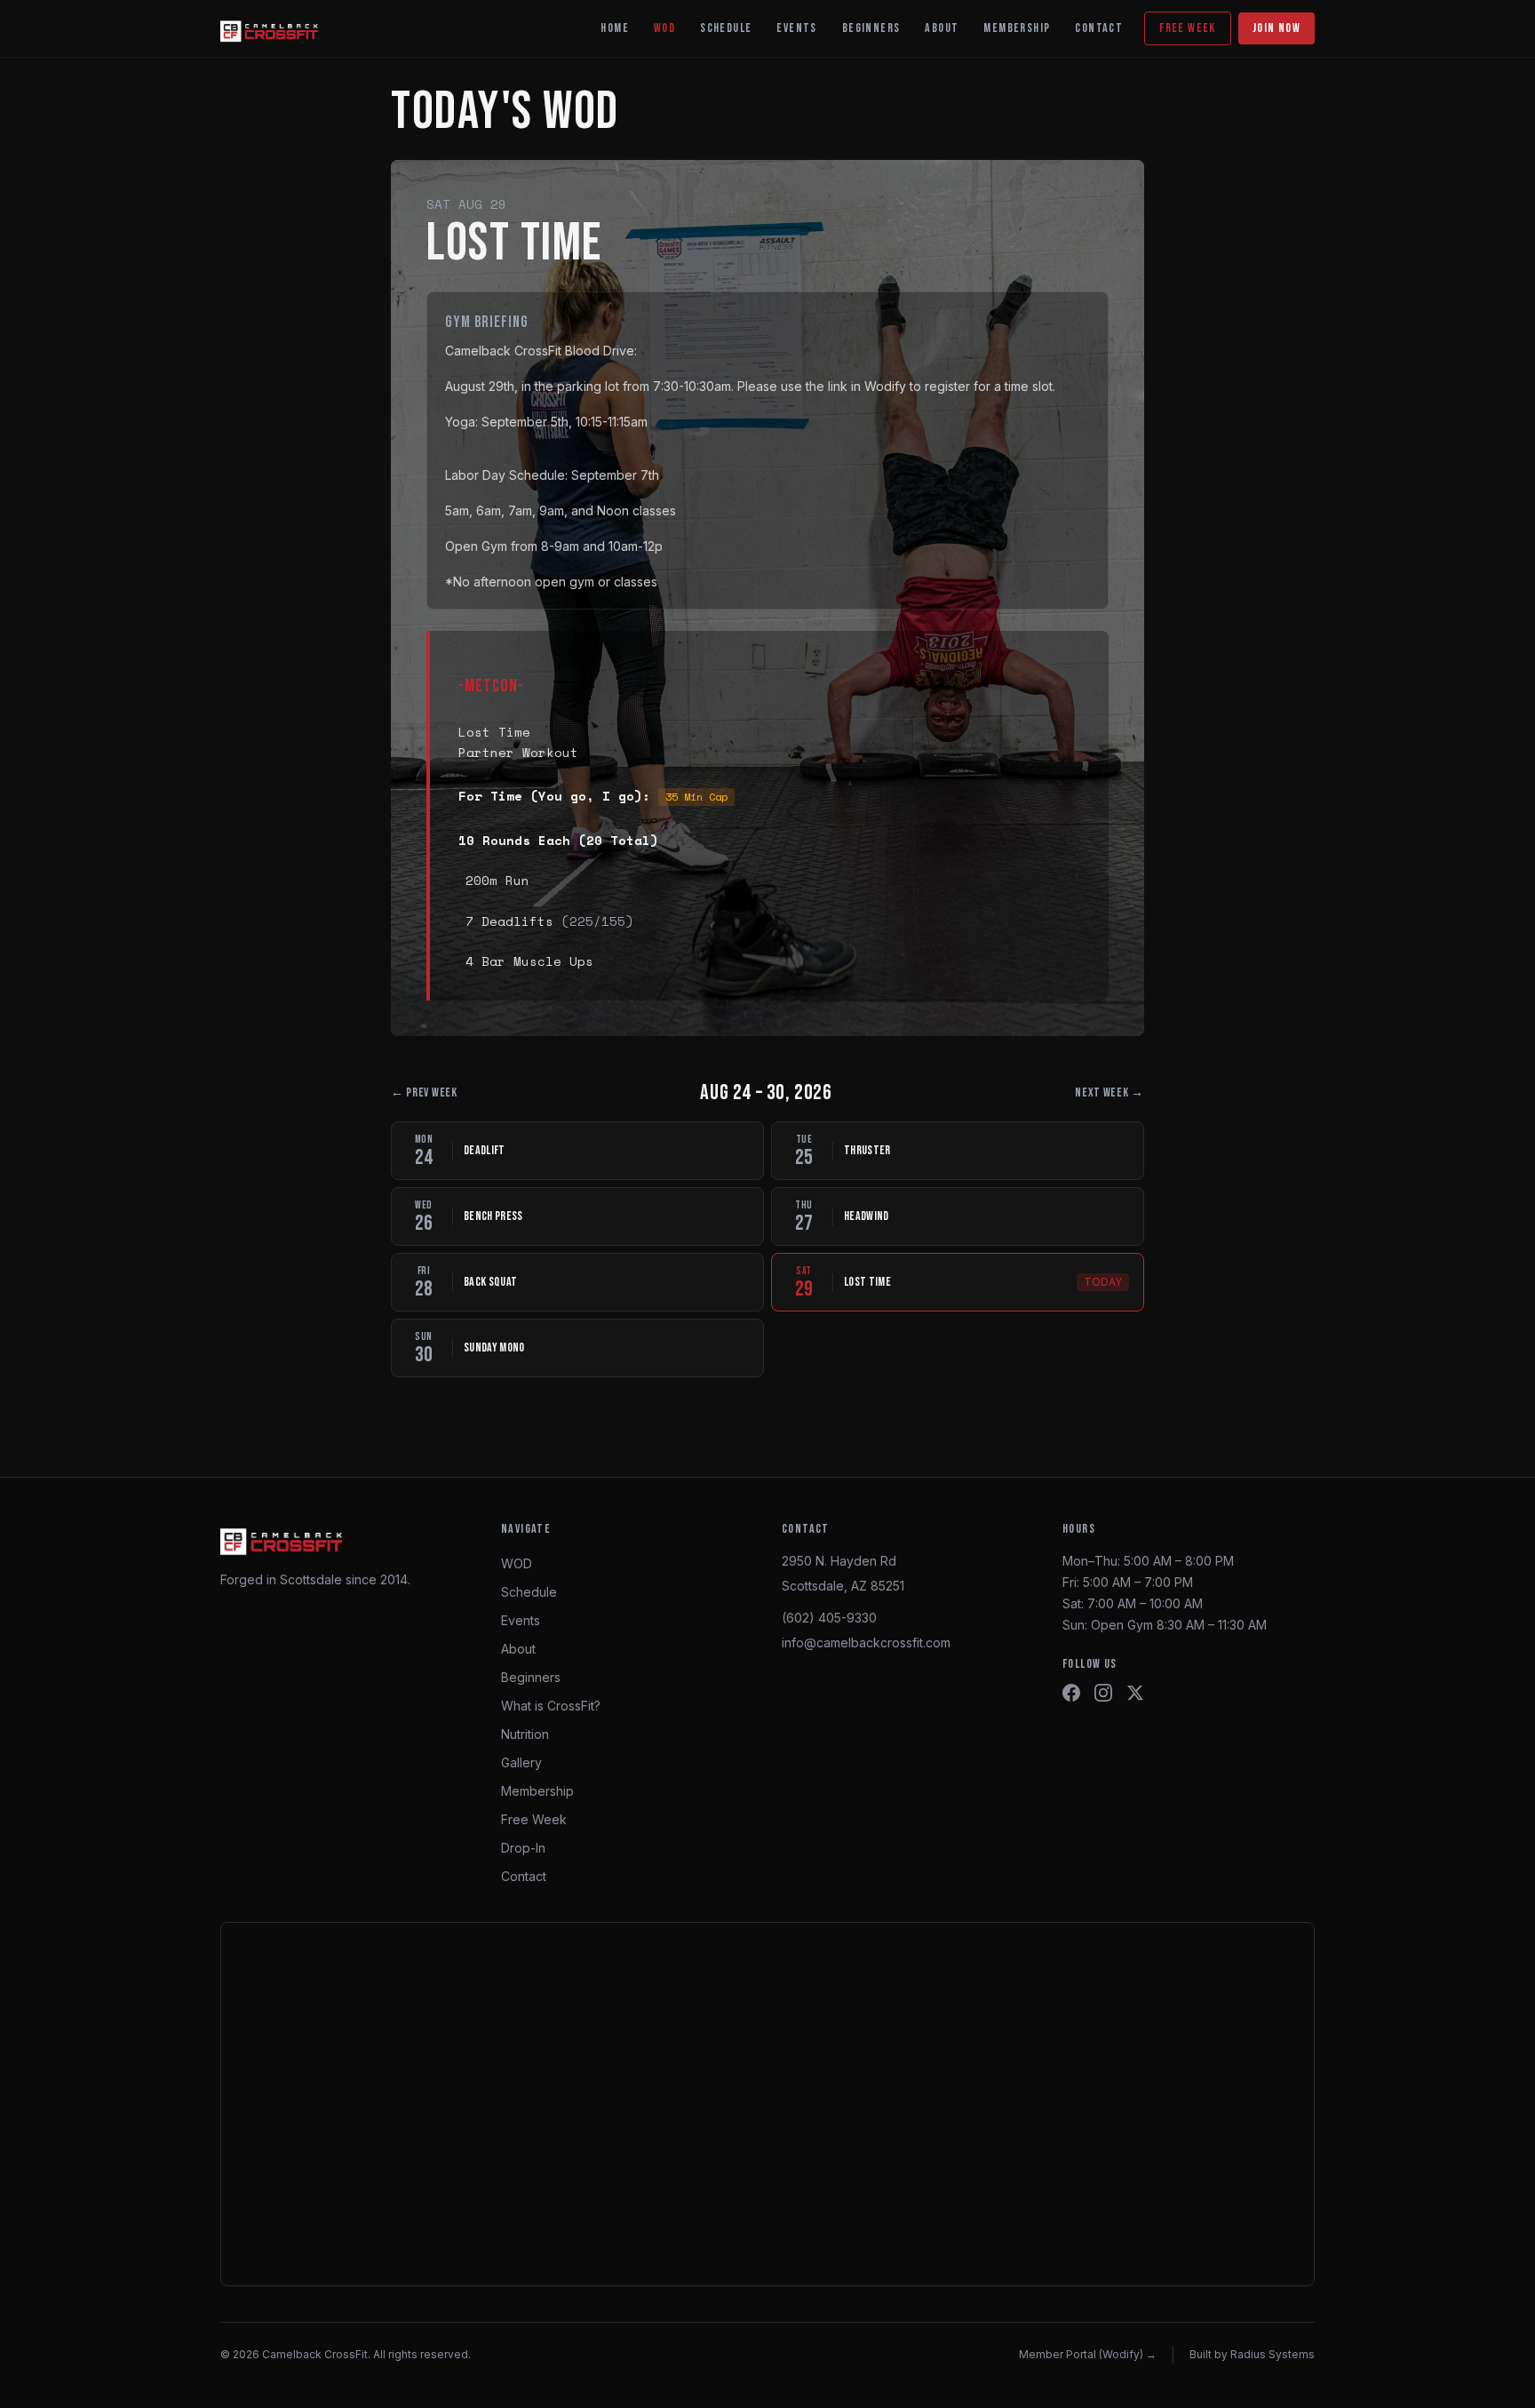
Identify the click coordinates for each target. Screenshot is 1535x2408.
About (518, 1649)
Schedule (529, 1592)
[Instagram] (1103, 1693)
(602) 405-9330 (829, 1618)
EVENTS (796, 28)
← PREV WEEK (424, 1092)
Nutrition (525, 1734)
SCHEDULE (726, 28)
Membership (537, 1791)
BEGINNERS (871, 28)
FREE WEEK (1188, 28)
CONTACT (1099, 28)
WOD (664, 28)
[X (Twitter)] (1135, 1693)
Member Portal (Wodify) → (1088, 2354)
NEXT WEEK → (1109, 1092)
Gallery (521, 1762)
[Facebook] (1071, 1693)
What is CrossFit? (551, 1706)
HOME (615, 28)
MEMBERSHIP (1017, 28)
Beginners (531, 1677)
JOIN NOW (1277, 28)
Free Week (534, 1819)
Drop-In (523, 1848)
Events (521, 1620)
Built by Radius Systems (1252, 2354)
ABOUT (942, 28)
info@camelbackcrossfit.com (866, 1643)
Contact (524, 1876)
